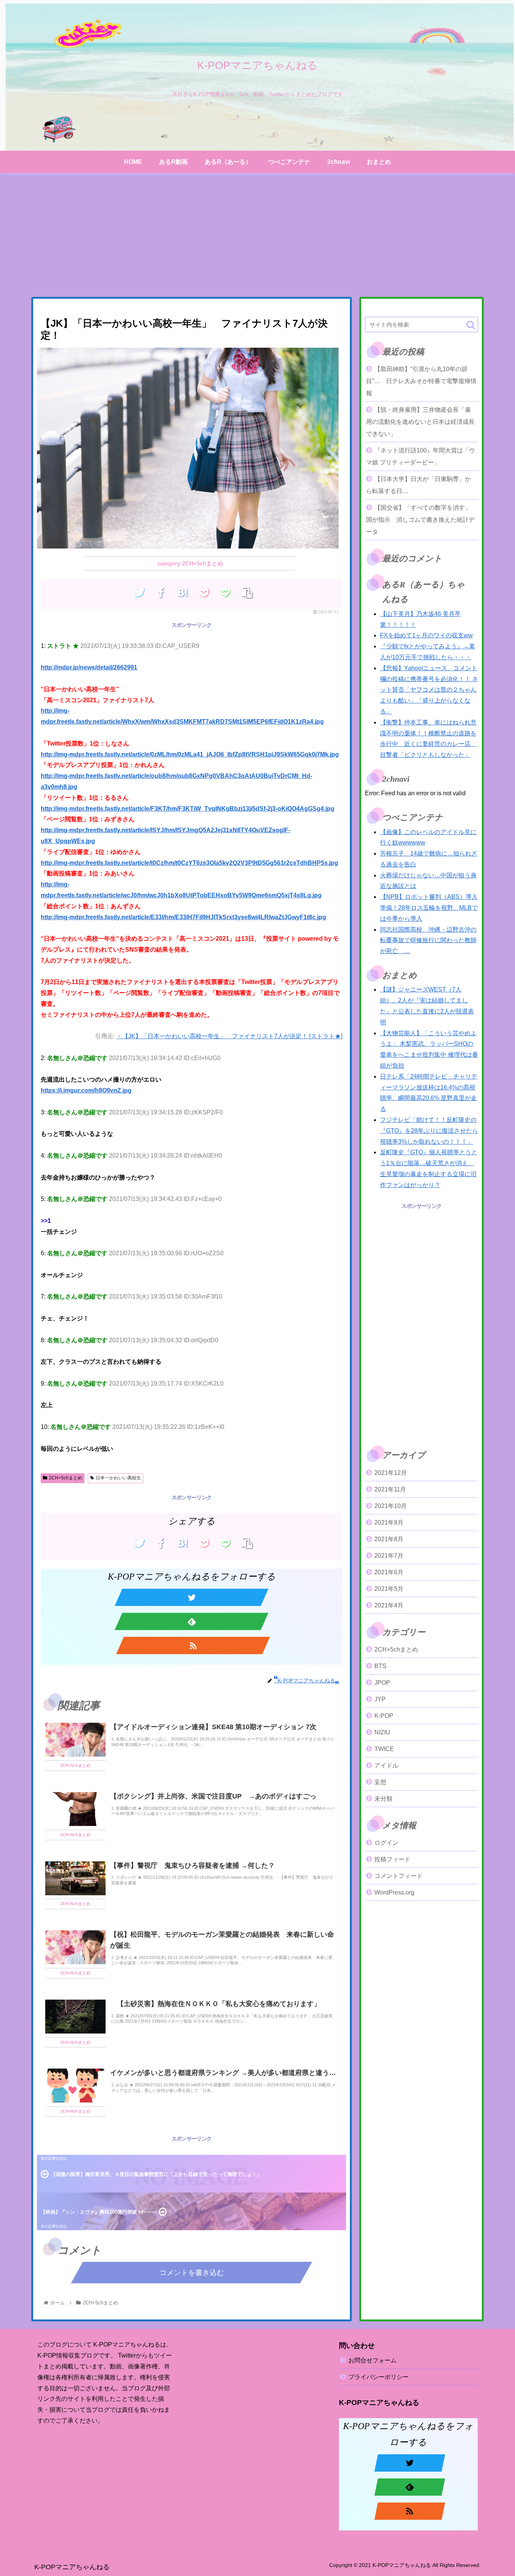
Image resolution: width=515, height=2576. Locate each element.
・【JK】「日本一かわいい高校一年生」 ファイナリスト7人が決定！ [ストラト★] (229, 1036)
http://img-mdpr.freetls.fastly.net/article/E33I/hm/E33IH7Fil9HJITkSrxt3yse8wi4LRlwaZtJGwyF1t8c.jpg (183, 917)
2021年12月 (391, 1473)
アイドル (386, 1765)
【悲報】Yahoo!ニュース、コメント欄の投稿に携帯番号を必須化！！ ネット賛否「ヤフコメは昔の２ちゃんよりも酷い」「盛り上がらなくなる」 (429, 690)
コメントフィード (399, 1876)
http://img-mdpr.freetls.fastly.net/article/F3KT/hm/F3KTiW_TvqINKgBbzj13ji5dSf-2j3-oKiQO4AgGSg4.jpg (188, 809)
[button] (471, 325)
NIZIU (382, 1732)
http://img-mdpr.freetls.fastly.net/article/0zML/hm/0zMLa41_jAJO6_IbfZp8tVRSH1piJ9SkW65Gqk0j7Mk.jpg (190, 754)
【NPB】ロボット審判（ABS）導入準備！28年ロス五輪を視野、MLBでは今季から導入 (429, 908)
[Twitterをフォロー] (192, 1597)
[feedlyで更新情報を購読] (192, 1621)
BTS (380, 1666)
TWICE (384, 1749)
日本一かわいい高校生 (118, 1478)
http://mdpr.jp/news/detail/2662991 (89, 667)
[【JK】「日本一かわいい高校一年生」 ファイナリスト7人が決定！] (182, 593)
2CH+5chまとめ (66, 1478)
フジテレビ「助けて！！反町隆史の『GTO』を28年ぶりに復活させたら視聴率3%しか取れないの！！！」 (429, 1131)
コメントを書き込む (192, 2273)
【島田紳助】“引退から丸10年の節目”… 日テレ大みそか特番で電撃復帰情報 (421, 381)
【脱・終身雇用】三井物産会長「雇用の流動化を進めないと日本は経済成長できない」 (420, 422)
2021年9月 (389, 1523)
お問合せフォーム (372, 2360)
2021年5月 (389, 1589)
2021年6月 (389, 1572)
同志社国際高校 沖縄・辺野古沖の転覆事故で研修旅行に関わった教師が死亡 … (428, 940)
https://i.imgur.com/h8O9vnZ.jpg (86, 1090)
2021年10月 (391, 1506)
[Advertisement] (257, 235)
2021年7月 (389, 1556)
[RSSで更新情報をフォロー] (193, 1646)
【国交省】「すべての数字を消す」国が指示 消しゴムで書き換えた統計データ (420, 520)
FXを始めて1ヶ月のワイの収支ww (426, 635)
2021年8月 (389, 1539)
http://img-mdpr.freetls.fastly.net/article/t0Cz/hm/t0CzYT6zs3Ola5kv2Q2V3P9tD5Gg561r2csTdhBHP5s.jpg (189, 863)
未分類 (383, 1799)
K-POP (384, 1716)
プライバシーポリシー (379, 2377)
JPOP (382, 1683)
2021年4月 (389, 1605)
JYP (380, 1699)
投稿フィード (392, 1860)
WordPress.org (394, 1893)
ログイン (386, 1843)
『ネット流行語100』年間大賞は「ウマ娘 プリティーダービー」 (421, 456)
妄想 (380, 1782)
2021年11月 (390, 1489)
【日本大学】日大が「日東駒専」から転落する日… (418, 485)
